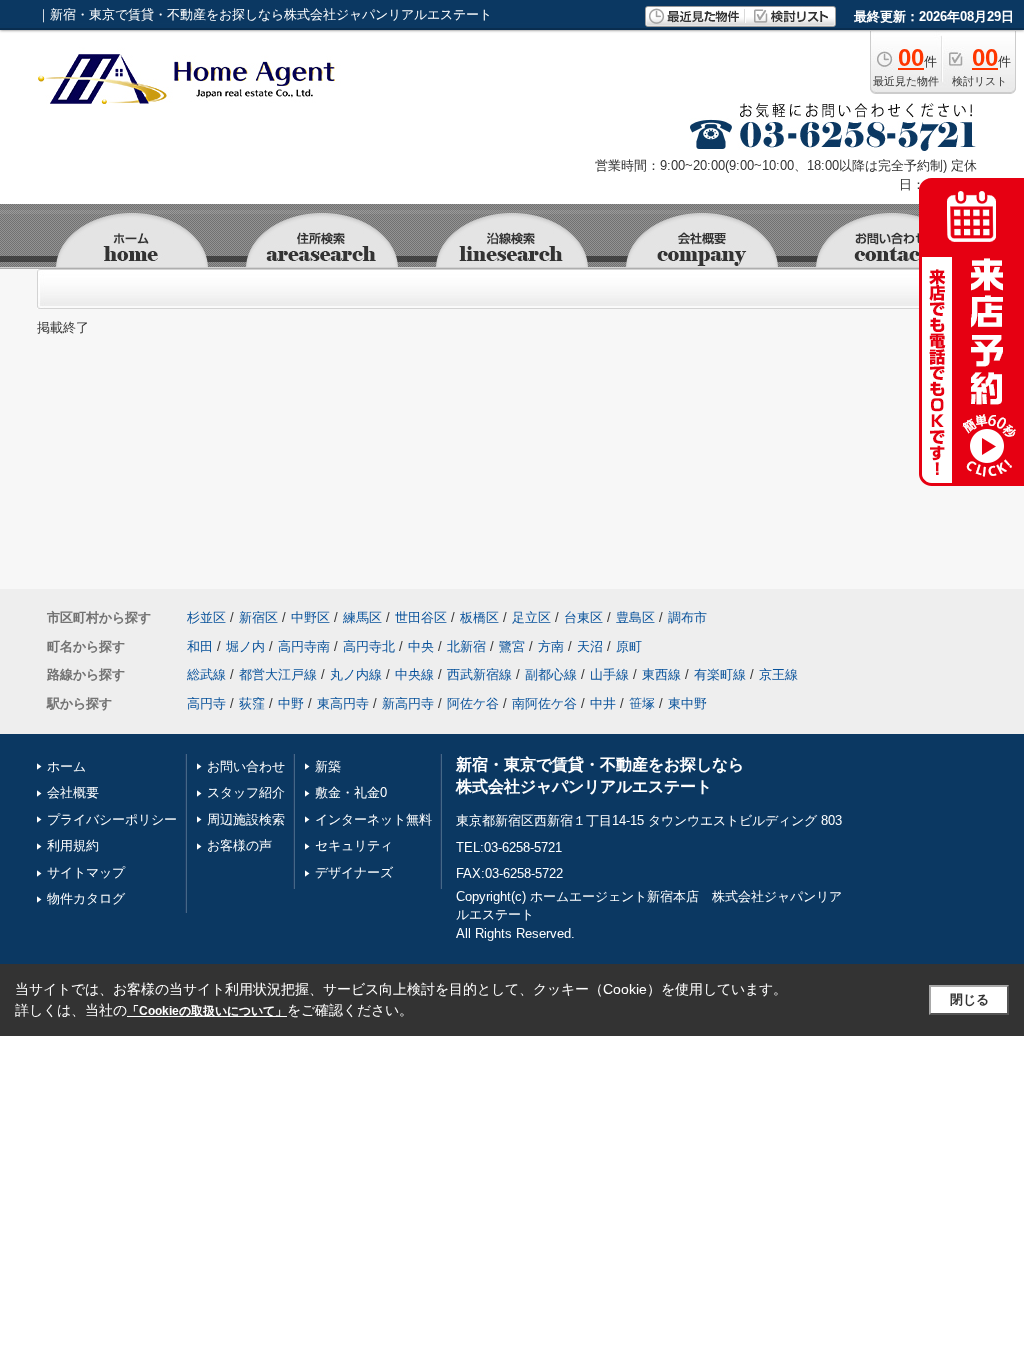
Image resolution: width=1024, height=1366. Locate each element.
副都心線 (551, 674)
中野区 (310, 617)
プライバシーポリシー (112, 819)
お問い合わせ (246, 766)
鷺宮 (512, 646)
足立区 (531, 617)
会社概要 (73, 792)
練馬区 (362, 617)
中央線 (414, 674)
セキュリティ (354, 845)
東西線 (661, 674)
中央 (421, 646)
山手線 (609, 674)
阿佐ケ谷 (473, 703)
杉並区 (206, 617)
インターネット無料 (373, 819)
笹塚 (642, 703)
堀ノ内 (245, 646)
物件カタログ (86, 898)
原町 (629, 646)
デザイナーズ (354, 872)
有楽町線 (720, 674)
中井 (603, 703)
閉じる (969, 999)
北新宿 (466, 646)
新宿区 (258, 617)
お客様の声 (239, 845)
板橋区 (479, 617)
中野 (291, 703)
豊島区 (635, 617)
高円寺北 (369, 646)
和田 (200, 646)
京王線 (778, 674)
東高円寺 (343, 703)
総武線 (206, 674)
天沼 (590, 646)
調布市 (687, 617)
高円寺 (206, 703)
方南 (551, 646)
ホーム (66, 766)
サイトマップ (86, 872)
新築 (328, 766)
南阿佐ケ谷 (544, 703)
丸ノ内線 (356, 674)
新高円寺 (408, 703)
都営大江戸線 (278, 674)
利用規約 (73, 845)
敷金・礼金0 (351, 792)
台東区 (583, 617)
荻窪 (252, 703)
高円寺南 (304, 646)
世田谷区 (421, 617)
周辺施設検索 (246, 819)
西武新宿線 (479, 674)
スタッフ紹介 (246, 792)
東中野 (687, 703)
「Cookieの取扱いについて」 (207, 1011)
